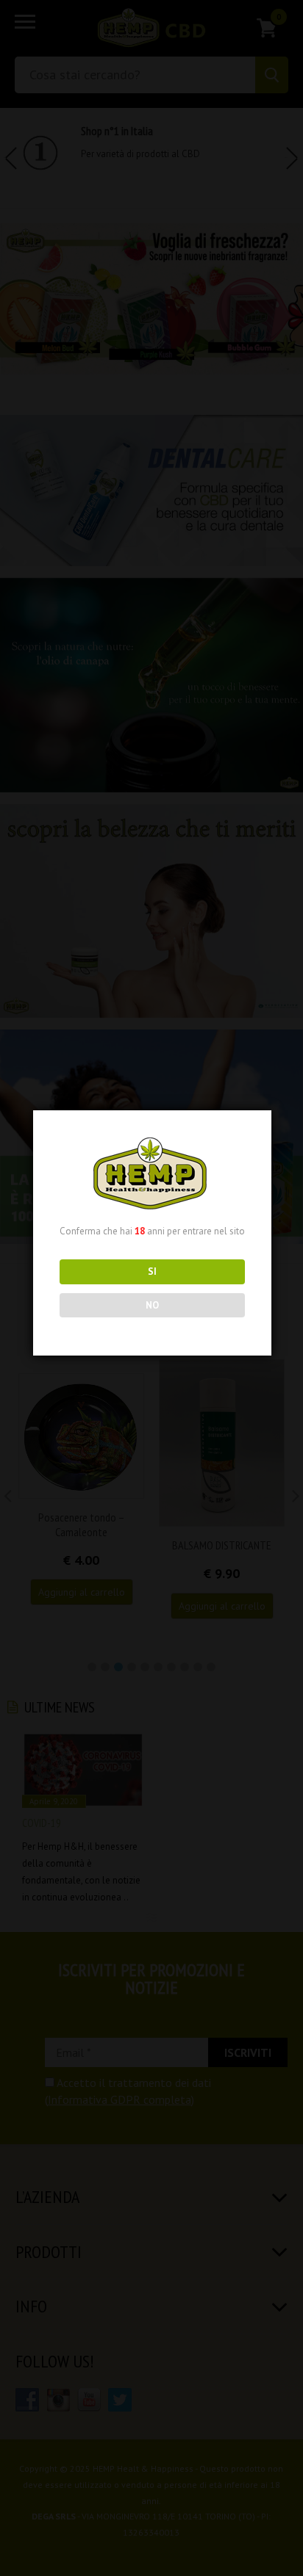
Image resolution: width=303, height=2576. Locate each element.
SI (152, 1271)
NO (152, 1305)
